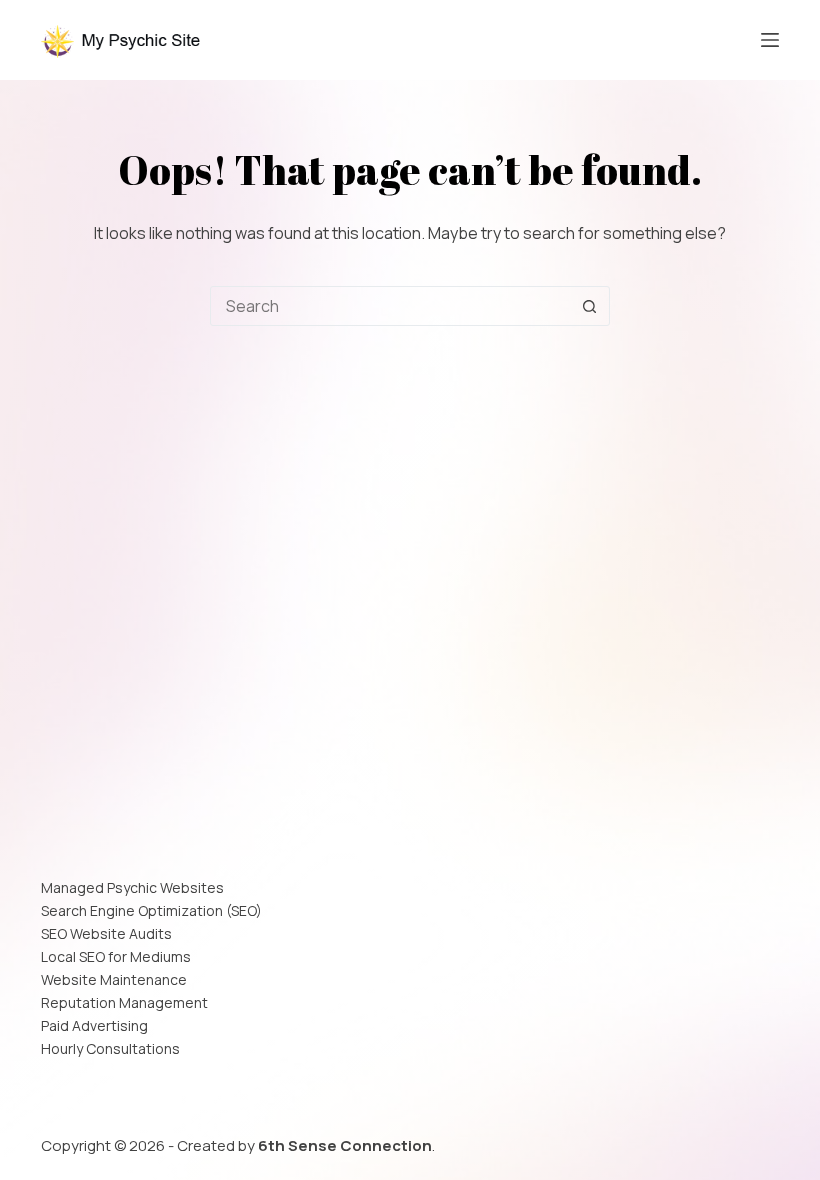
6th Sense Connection (345, 1145)
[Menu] (770, 40)
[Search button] (589, 306)
